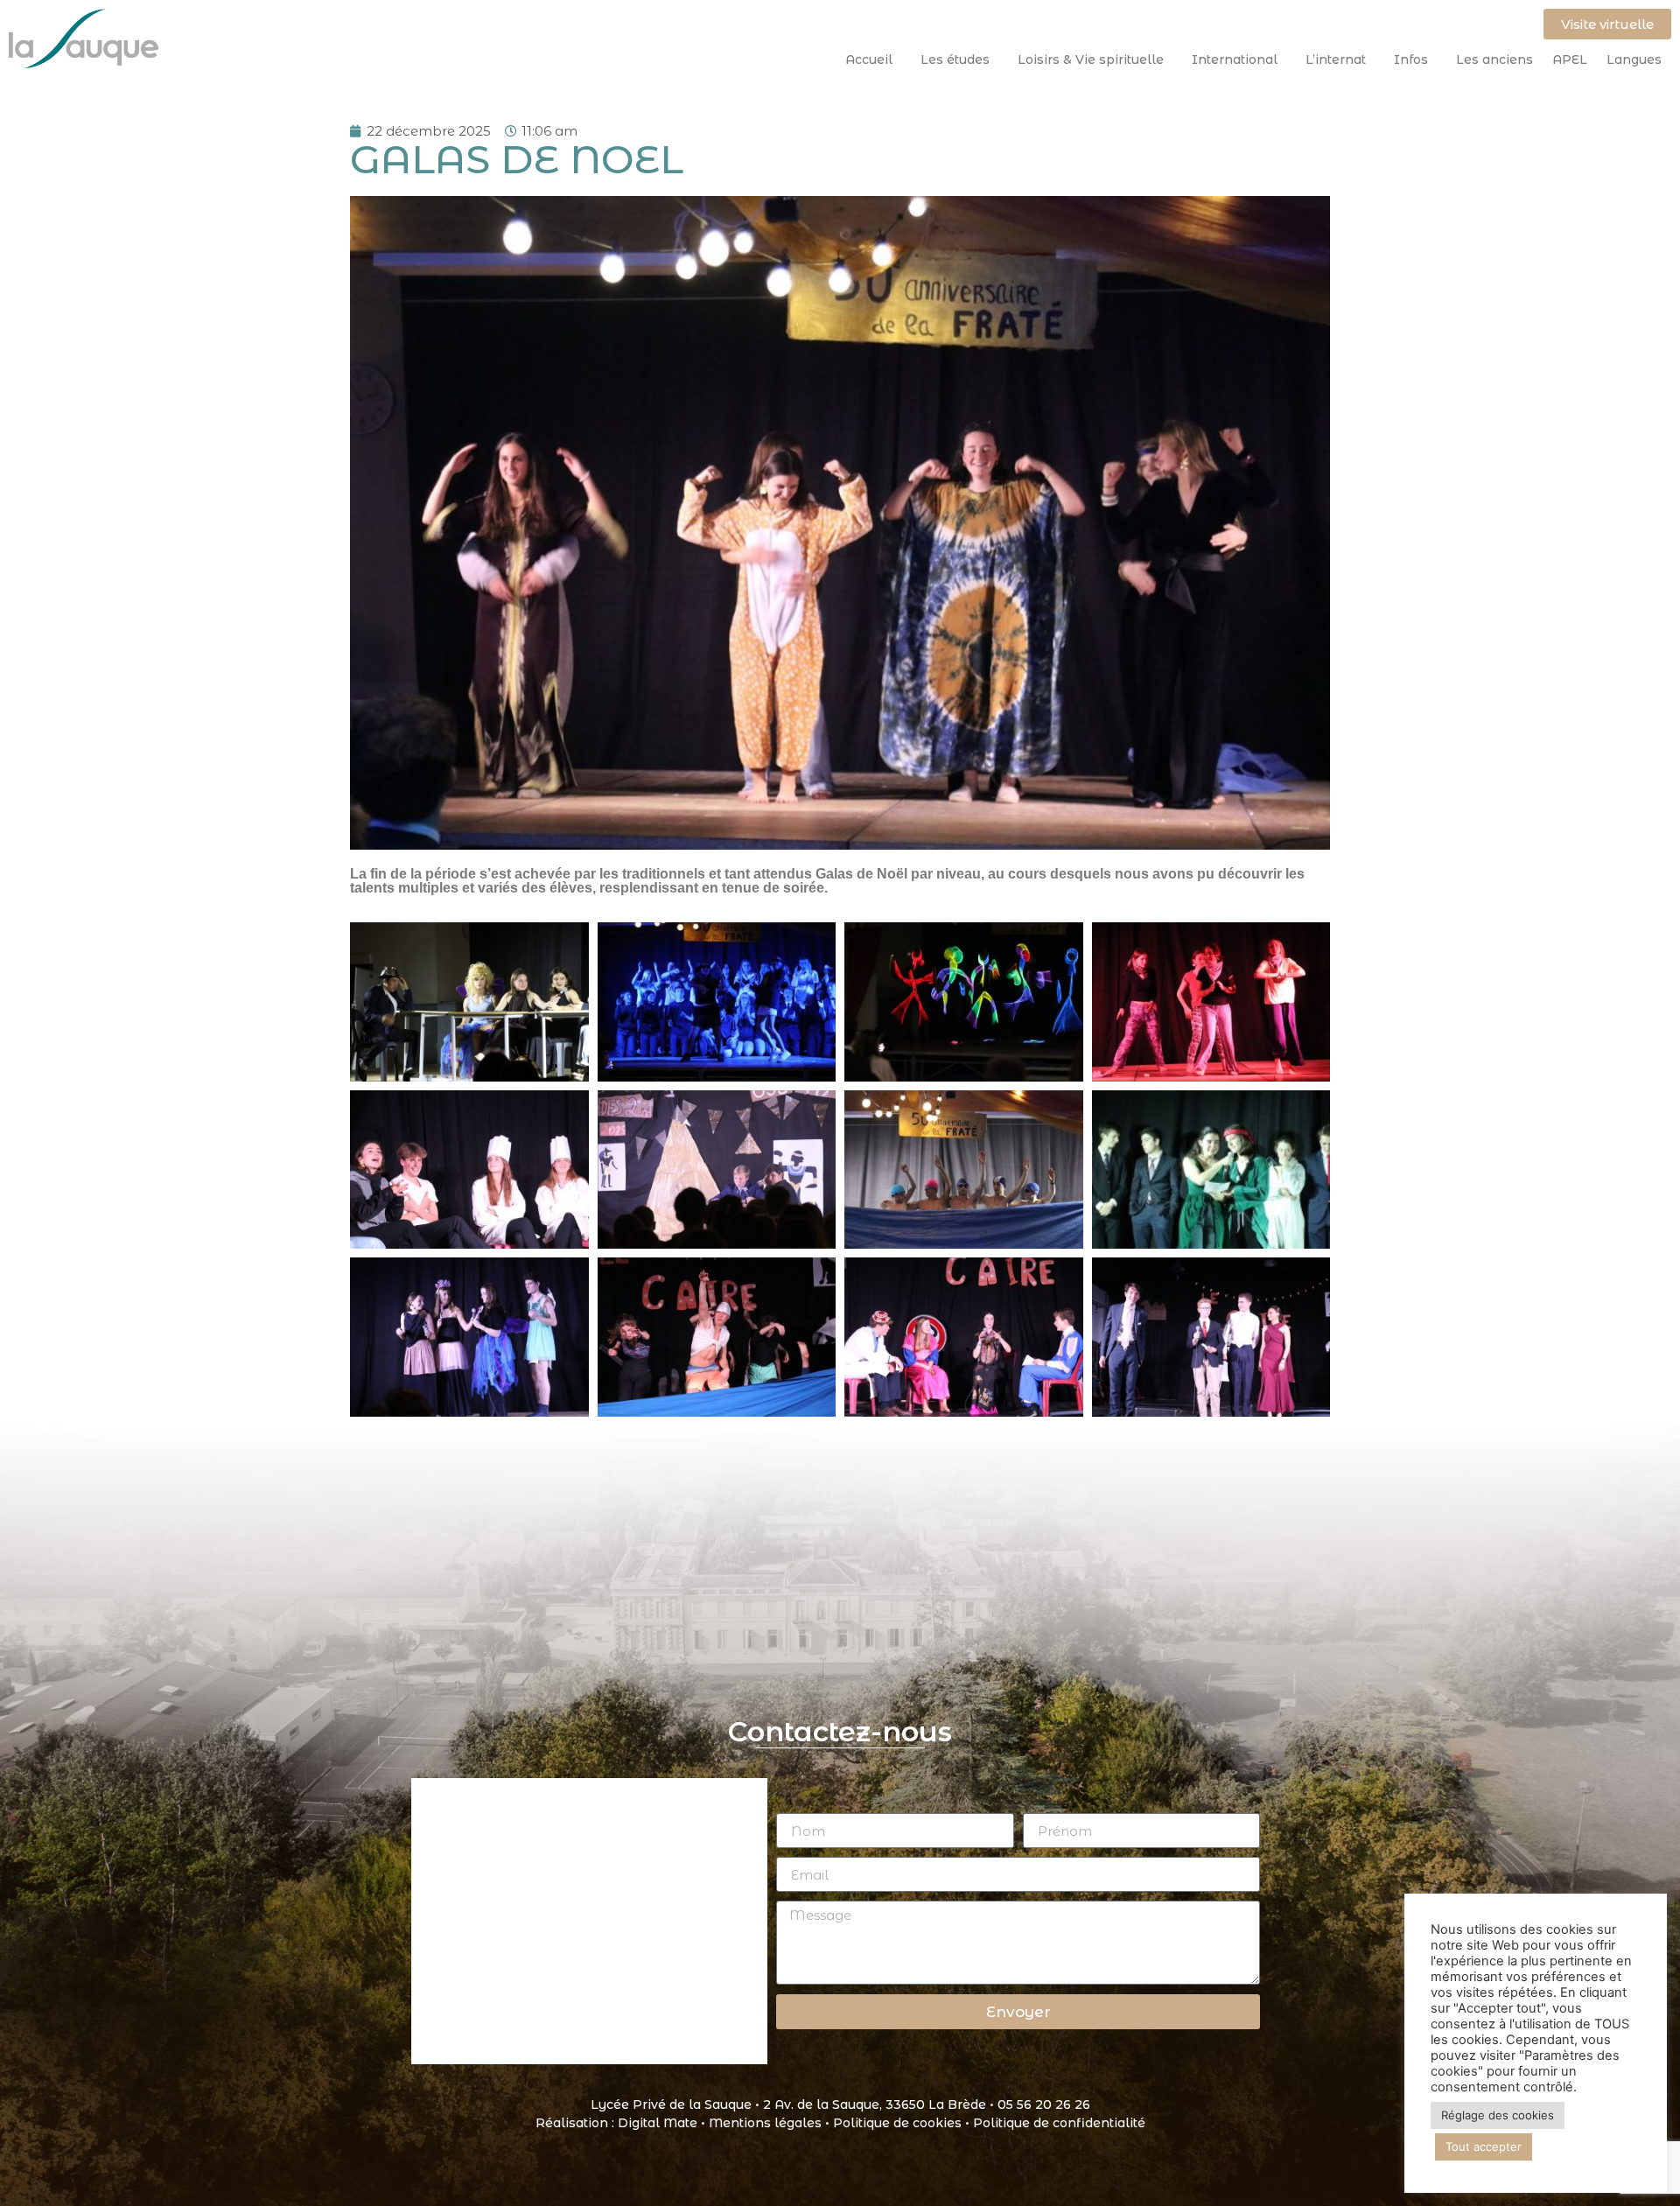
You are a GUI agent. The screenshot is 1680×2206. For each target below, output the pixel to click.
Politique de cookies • (903, 2123)
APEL (1570, 60)
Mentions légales (765, 2123)
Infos (1411, 60)
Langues (1634, 60)
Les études (955, 60)
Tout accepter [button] (1484, 2146)
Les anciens (1494, 60)
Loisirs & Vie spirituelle (1091, 60)
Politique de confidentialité (1059, 2123)
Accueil (869, 60)
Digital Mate (658, 2123)
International (1235, 60)
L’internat (1336, 60)
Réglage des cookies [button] (1498, 2115)
